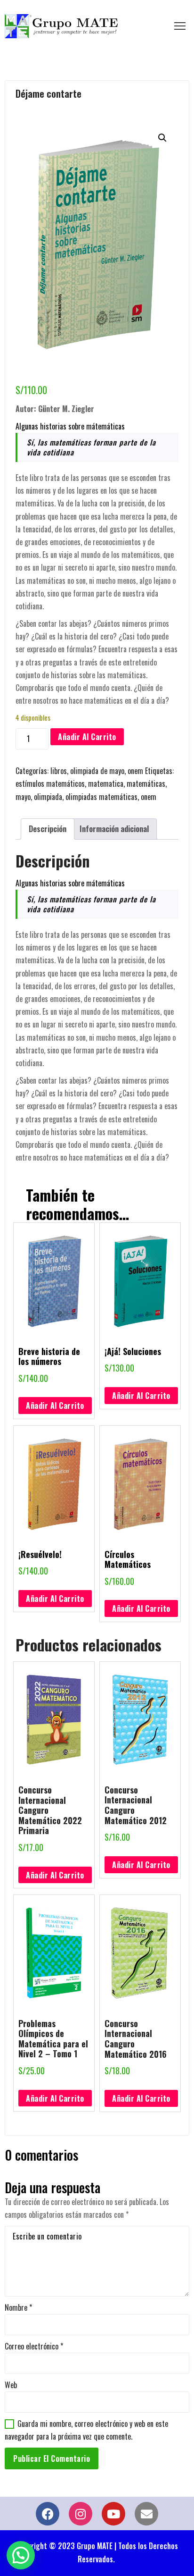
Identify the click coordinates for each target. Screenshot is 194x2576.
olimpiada (48, 797)
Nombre (18, 2307)
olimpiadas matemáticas (101, 797)
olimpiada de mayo (97, 771)
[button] (162, 138)
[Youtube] (113, 2514)
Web (11, 2385)
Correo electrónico (34, 2346)
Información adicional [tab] (114, 829)
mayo (23, 797)
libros (59, 771)
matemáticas (146, 783)
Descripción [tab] (48, 829)
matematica (106, 783)
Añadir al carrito (87, 737)
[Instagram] (81, 2514)
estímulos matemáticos (50, 783)
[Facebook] (48, 2514)
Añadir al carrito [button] (55, 1406)
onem (135, 771)
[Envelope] (146, 2514)
